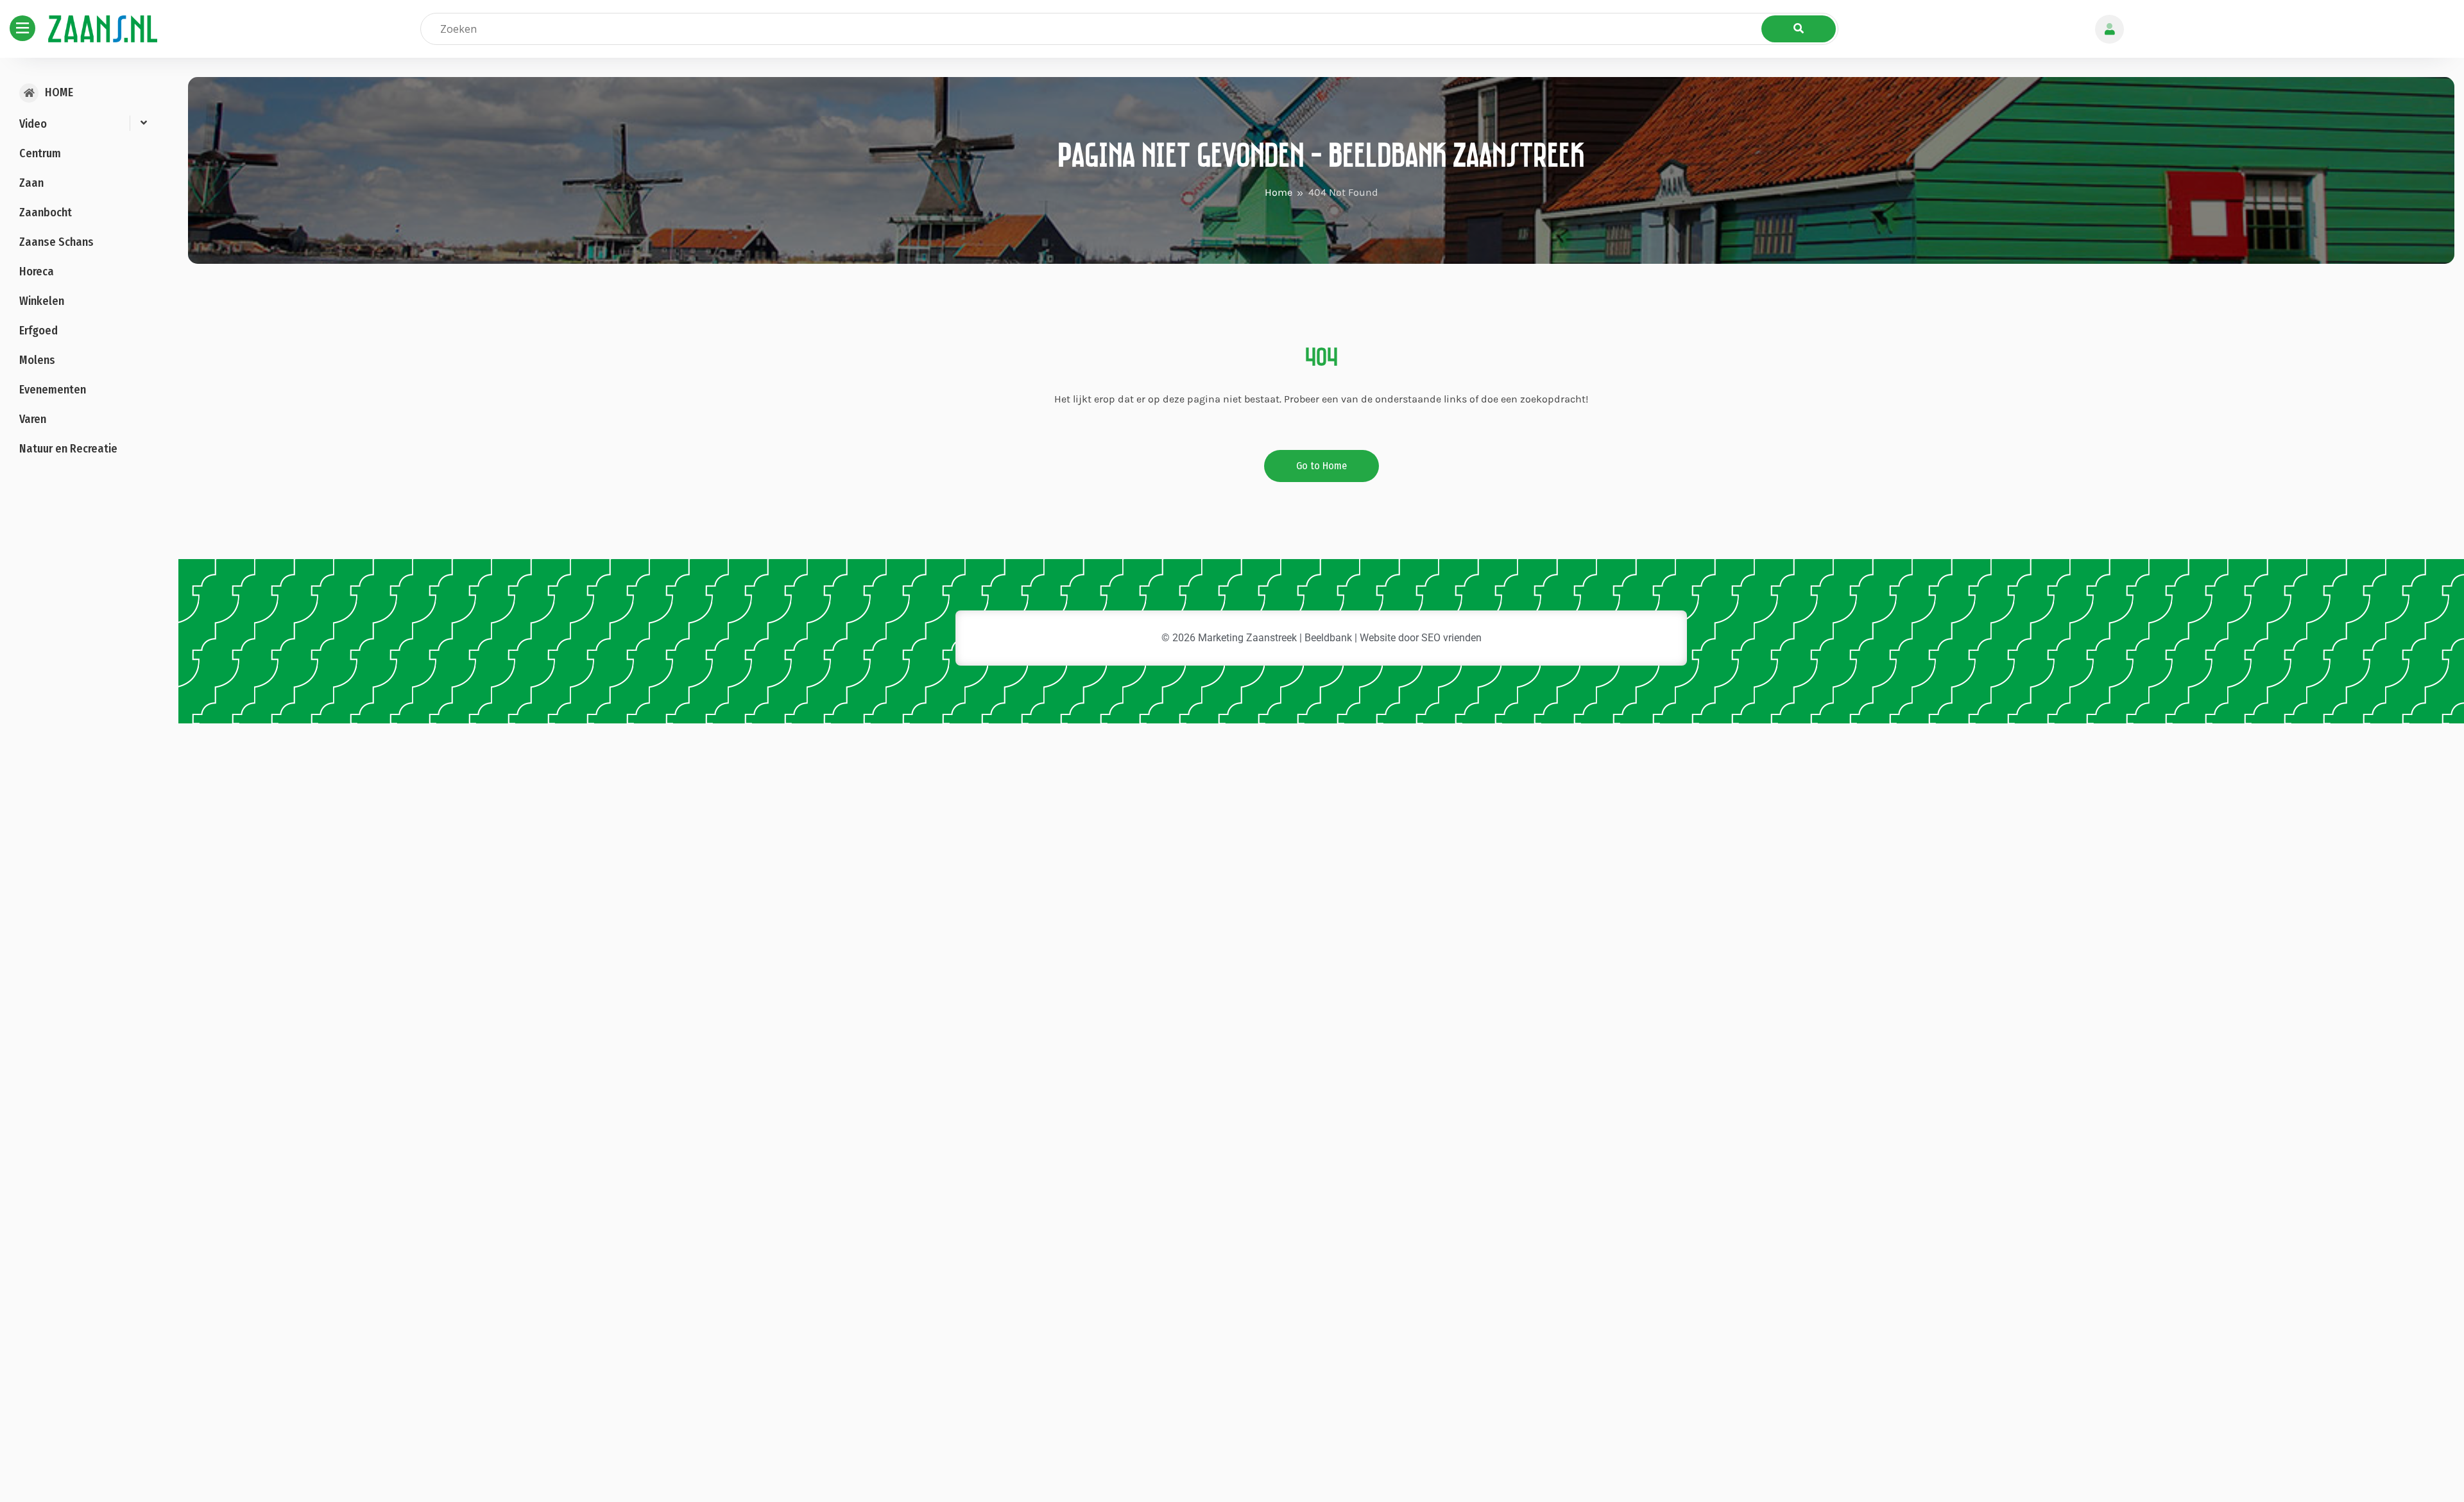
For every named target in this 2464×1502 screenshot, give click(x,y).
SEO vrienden (1451, 638)
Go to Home (1322, 466)
